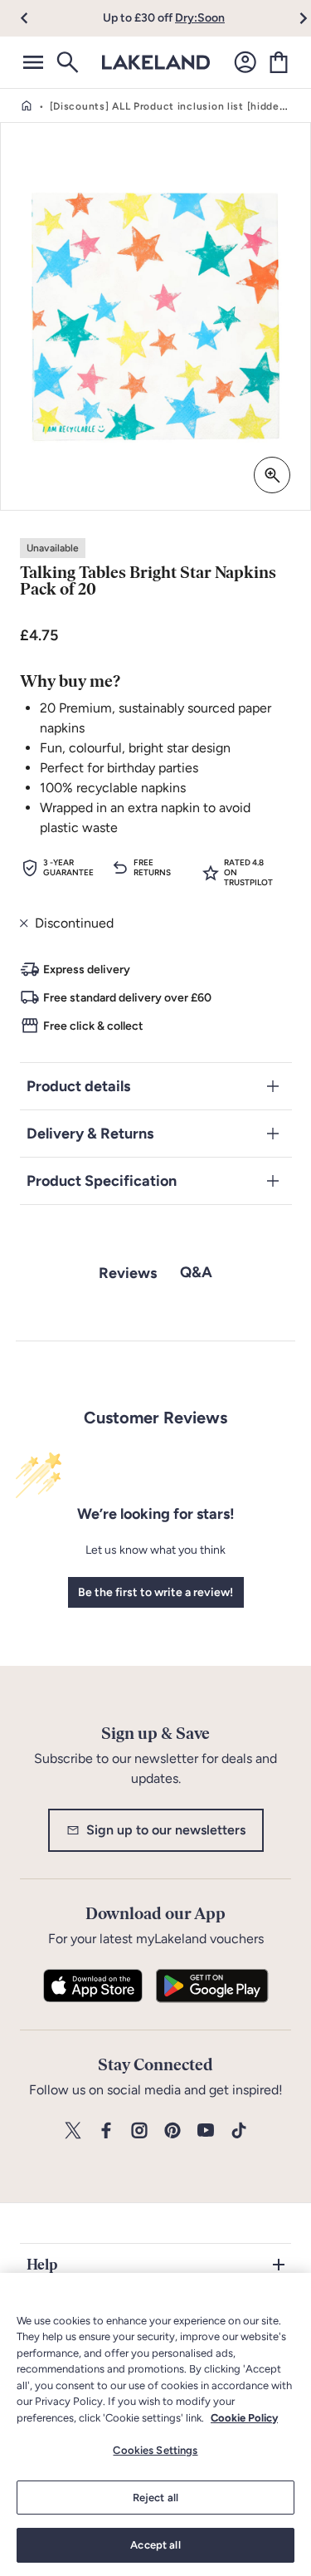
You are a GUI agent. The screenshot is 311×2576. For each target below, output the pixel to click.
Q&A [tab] (196, 1272)
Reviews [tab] (128, 1273)
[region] (155, 2424)
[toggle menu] (33, 62)
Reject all (155, 2498)
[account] (245, 62)
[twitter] (73, 2131)
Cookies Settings (155, 2450)
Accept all (155, 2545)
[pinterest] (173, 2131)
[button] (34, 18)
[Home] (27, 106)
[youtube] (206, 2131)
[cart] (279, 62)
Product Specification (102, 1181)
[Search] (66, 62)
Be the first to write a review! (155, 1592)
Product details (78, 1086)
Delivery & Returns (90, 1134)
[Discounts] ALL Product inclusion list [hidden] (170, 106)
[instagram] (139, 2131)
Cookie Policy (244, 2418)
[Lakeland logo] (156, 62)
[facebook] (106, 2131)
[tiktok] (239, 2131)
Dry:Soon (200, 18)
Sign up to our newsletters (166, 1830)
